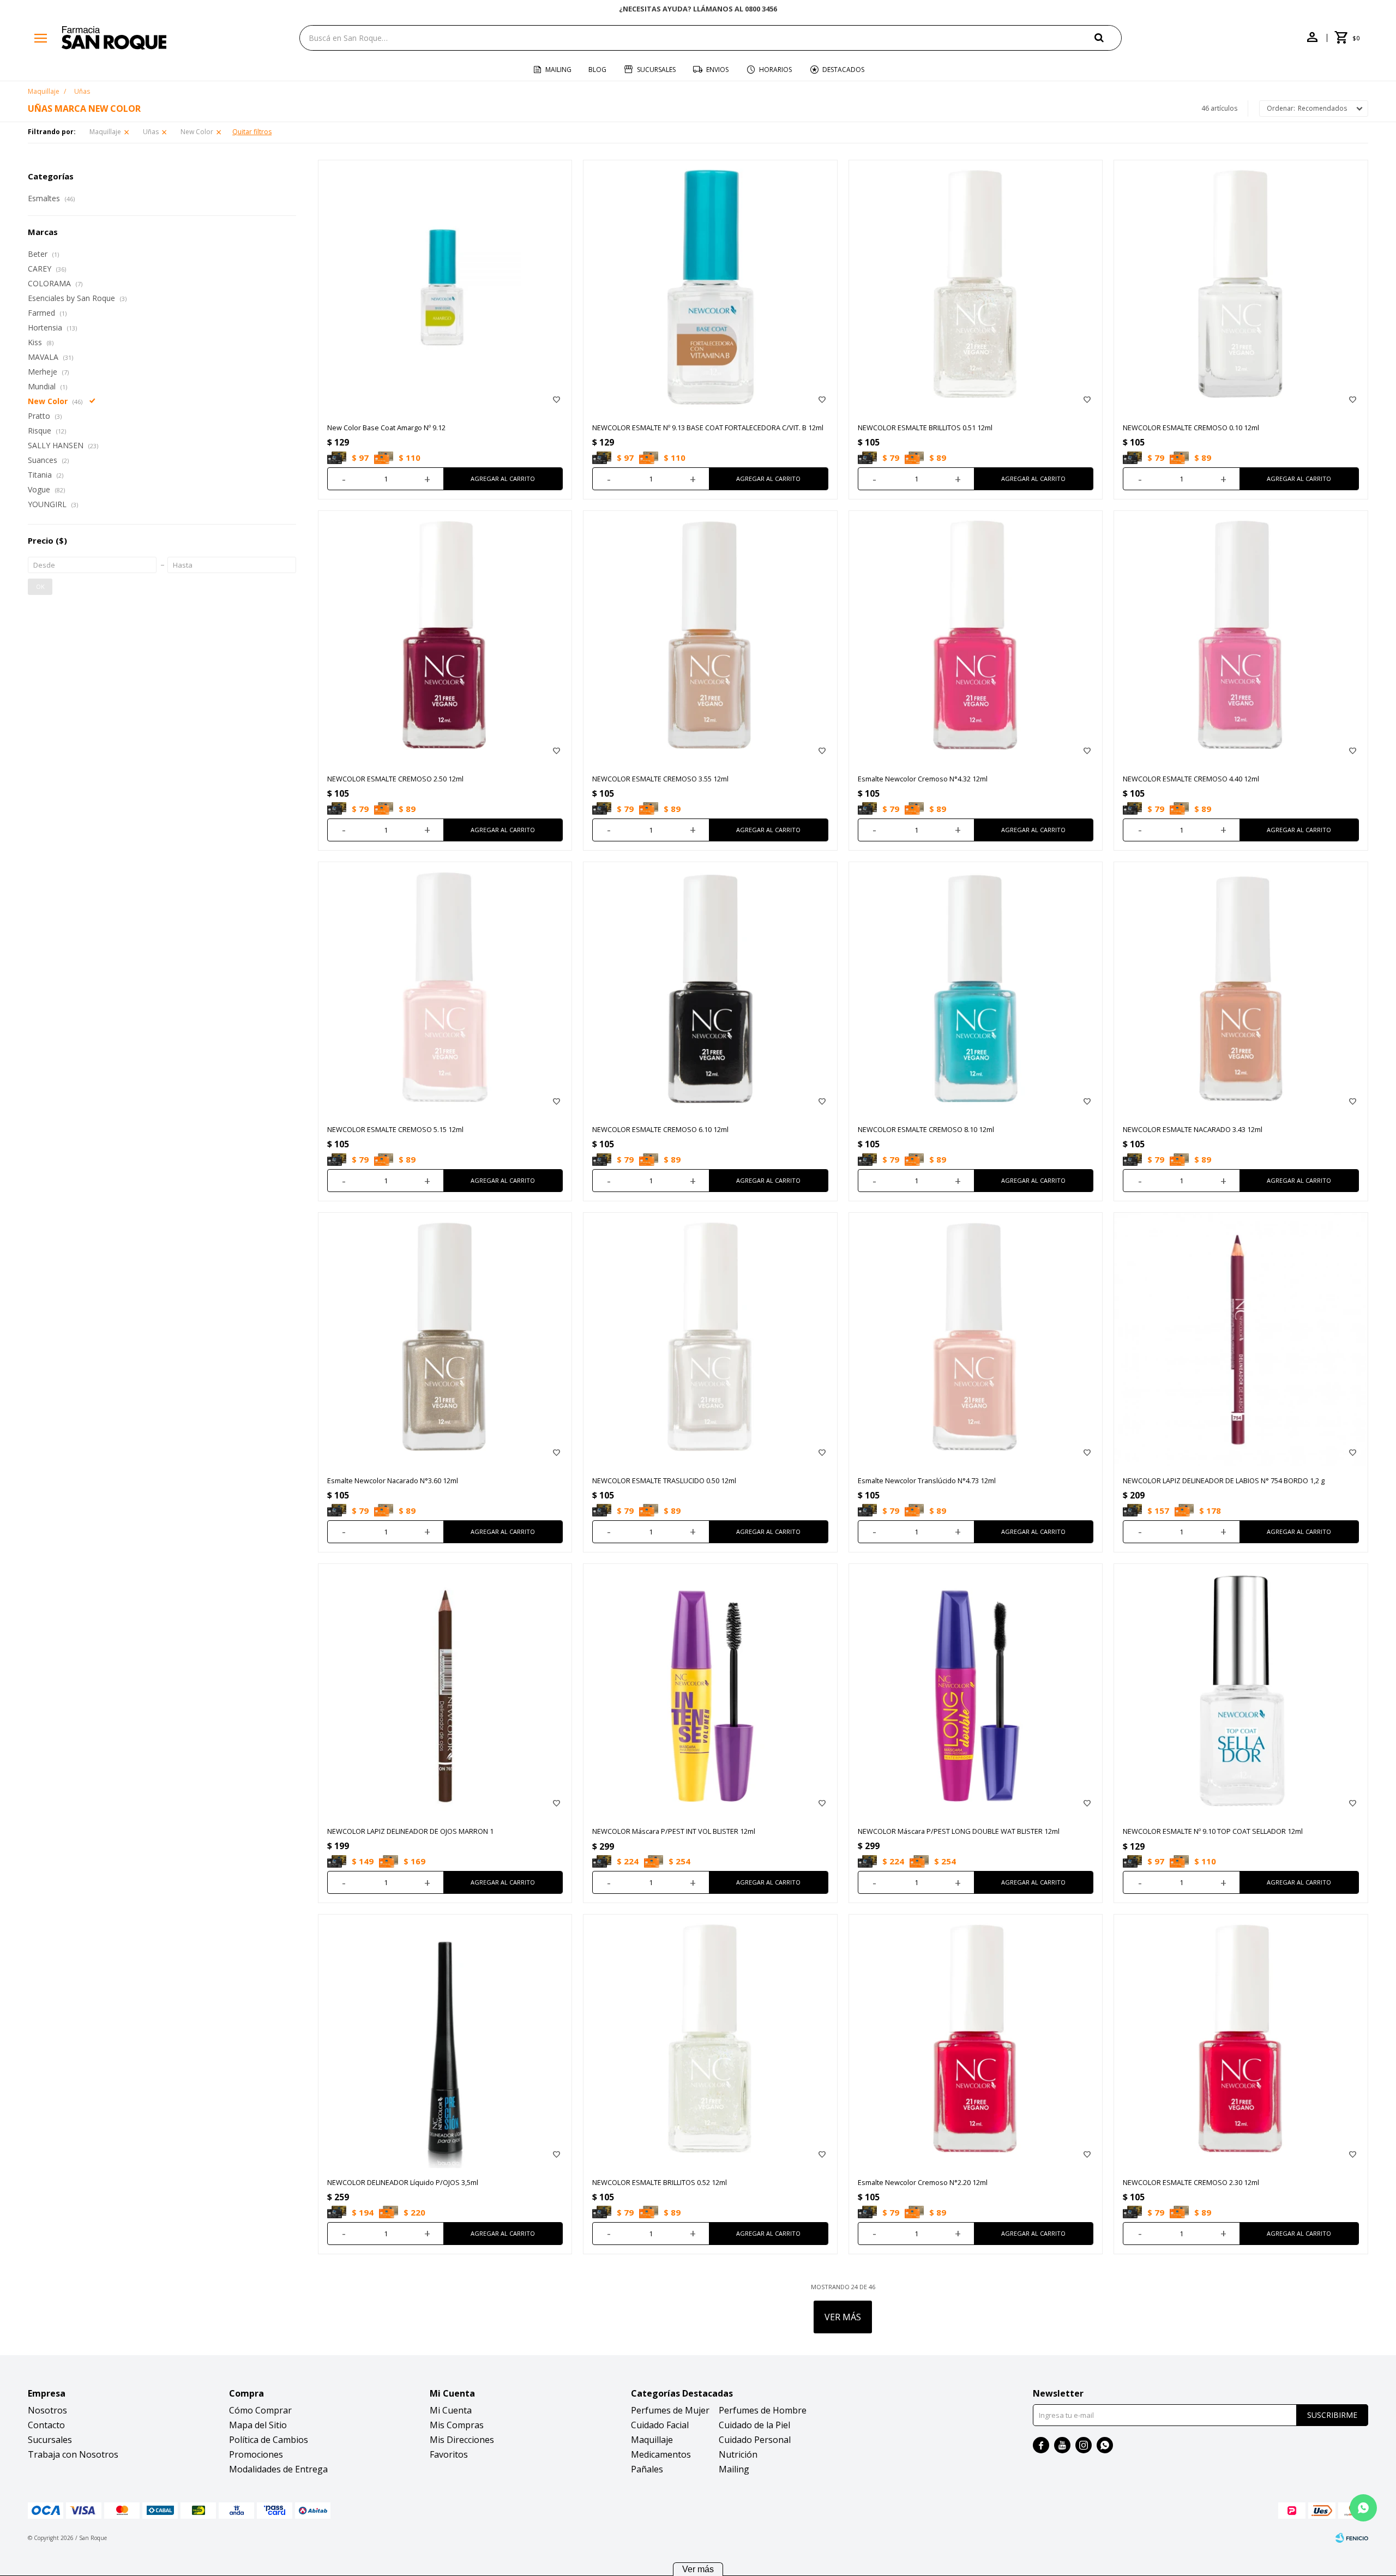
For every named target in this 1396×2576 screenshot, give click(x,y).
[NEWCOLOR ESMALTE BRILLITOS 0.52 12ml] (710, 2041)
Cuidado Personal (755, 2440)
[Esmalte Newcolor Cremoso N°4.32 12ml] (976, 638)
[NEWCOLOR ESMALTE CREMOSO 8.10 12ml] (976, 989)
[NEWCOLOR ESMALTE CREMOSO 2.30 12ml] (1241, 2041)
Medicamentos (661, 2454)
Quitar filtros (252, 132)
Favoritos (449, 2454)
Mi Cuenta (451, 2410)
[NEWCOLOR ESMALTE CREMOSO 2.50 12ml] (445, 638)
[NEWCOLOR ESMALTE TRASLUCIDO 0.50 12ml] (710, 1340)
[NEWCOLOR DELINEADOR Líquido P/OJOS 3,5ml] (445, 2041)
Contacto (46, 2425)
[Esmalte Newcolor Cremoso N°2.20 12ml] (976, 2041)
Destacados (843, 70)
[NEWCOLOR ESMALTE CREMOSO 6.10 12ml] (710, 989)
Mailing (558, 70)
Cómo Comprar (260, 2410)
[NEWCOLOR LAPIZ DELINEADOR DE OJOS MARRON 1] (445, 1691)
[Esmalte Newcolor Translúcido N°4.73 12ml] (976, 1340)
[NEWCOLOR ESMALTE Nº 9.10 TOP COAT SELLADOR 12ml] (1241, 1691)
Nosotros (47, 2410)
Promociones (256, 2454)
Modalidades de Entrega (278, 2469)
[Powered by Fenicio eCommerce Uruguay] (1352, 2538)
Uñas (151, 132)
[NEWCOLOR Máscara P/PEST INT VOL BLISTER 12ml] (710, 1691)
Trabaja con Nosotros (73, 2454)
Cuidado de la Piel (754, 2425)
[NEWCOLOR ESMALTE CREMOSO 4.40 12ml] (1241, 638)
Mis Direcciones (462, 2440)
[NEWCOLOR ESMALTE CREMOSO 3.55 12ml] (710, 638)
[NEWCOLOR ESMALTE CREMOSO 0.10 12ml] (1241, 287)
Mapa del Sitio (258, 2425)
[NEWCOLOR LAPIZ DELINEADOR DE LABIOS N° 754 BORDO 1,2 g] (1241, 1340)
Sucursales (656, 70)
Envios (717, 70)
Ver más (698, 2569)
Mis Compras (457, 2425)
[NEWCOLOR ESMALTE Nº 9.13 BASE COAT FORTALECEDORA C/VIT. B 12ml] (710, 287)
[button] (1108, 37)
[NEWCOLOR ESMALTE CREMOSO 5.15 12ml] (445, 989)
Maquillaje (105, 132)
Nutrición (738, 2454)
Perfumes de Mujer (670, 2410)
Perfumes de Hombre (763, 2410)
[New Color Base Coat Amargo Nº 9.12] (445, 287)
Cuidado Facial (660, 2425)
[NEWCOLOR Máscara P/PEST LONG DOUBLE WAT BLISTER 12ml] (976, 1691)
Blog (597, 70)
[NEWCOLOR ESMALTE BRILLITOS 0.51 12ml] (976, 287)
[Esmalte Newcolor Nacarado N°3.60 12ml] (445, 1340)
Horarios (775, 70)
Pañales (647, 2469)
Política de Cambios (269, 2440)
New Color (197, 132)
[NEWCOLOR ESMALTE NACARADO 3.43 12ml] (1241, 989)
